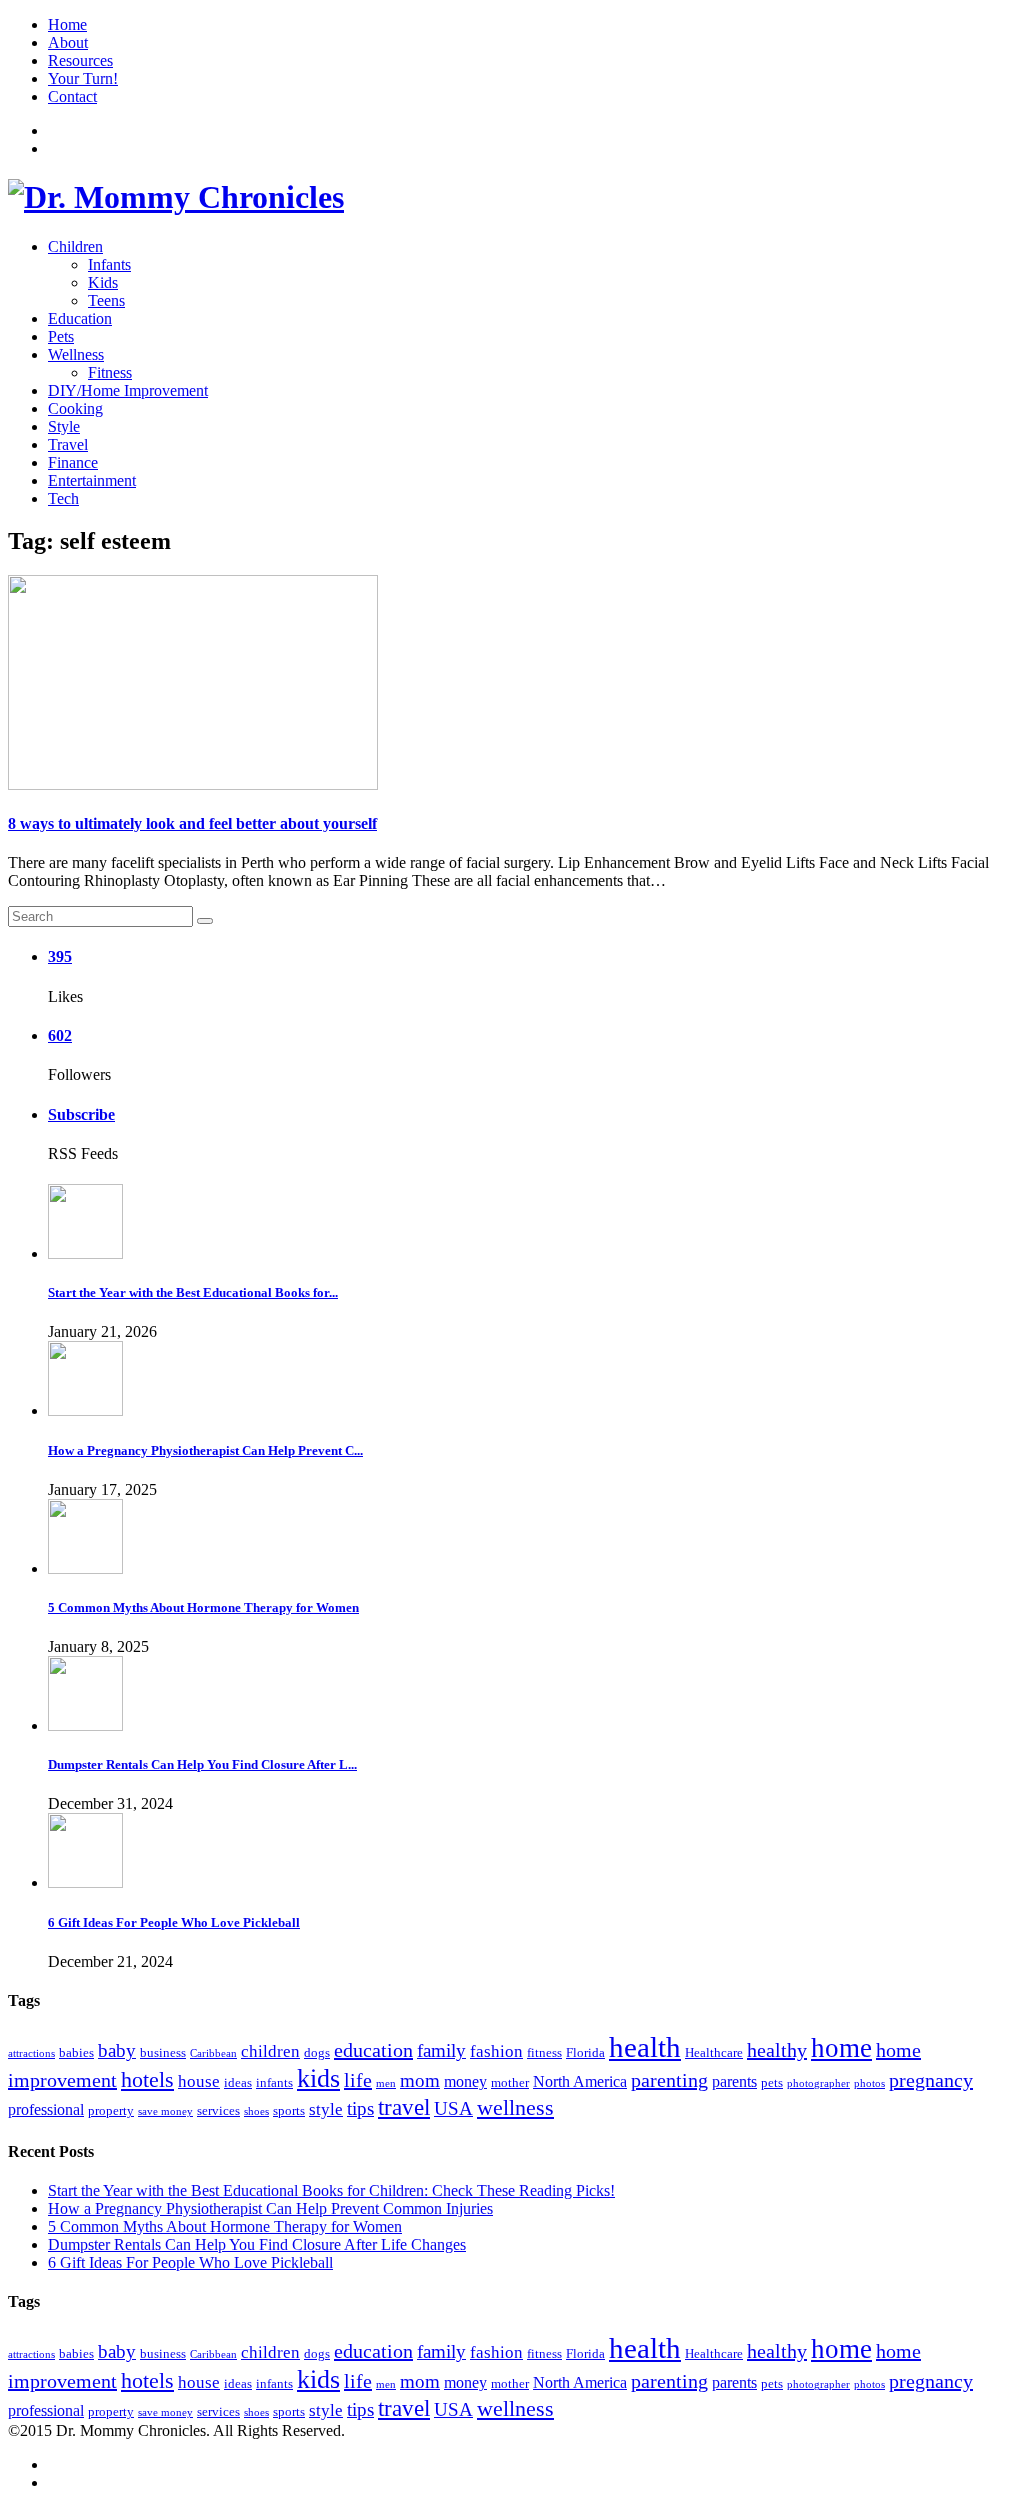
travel (404, 2107)
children (270, 2051)
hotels (147, 2079)
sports (289, 2110)
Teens (106, 300)
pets (772, 2082)
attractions (31, 2053)
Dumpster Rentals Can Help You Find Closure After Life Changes (257, 2244)
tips (360, 2108)
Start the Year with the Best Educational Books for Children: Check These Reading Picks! (331, 2190)
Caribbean (213, 2053)
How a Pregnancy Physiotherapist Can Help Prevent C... (205, 1450)
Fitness (110, 372)
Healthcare (714, 2052)
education (373, 2050)
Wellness (76, 354)
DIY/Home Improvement (128, 390)
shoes (256, 2111)
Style (64, 426)
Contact (72, 96)
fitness (544, 2052)
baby (117, 2050)
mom (420, 2080)
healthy (777, 2050)
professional (46, 2109)
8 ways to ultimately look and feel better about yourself (192, 823)
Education (80, 318)
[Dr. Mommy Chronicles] (176, 197)
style (326, 2109)
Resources (80, 60)
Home (67, 24)
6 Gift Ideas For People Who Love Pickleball (174, 1922)
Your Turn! (83, 78)
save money (165, 2111)
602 (60, 1035)
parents (734, 2081)
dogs (317, 2052)
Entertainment (92, 480)
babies (76, 2052)
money (465, 2081)
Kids (103, 282)
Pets (61, 336)
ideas (238, 2082)
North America (580, 2081)
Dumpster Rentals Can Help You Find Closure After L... (202, 1764)
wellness (515, 2107)
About (68, 42)
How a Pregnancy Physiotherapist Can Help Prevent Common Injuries (270, 2208)
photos (869, 2083)
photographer (818, 2083)
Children (75, 246)
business (163, 2052)
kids (318, 2078)
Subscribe (81, 1114)
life (358, 2080)
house (199, 2081)
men (386, 2083)
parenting (669, 2080)
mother (510, 2082)
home (841, 2048)
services (218, 2110)
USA (453, 2108)
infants (274, 2082)
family (441, 2050)
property (111, 2110)
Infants (109, 264)
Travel (68, 444)
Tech (63, 498)
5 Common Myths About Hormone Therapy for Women (203, 1607)
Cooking (75, 408)
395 (60, 956)
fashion (496, 2051)
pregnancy (931, 2080)
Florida (585, 2052)
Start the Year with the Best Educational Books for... (193, 1292)
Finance (73, 462)
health (645, 2047)
